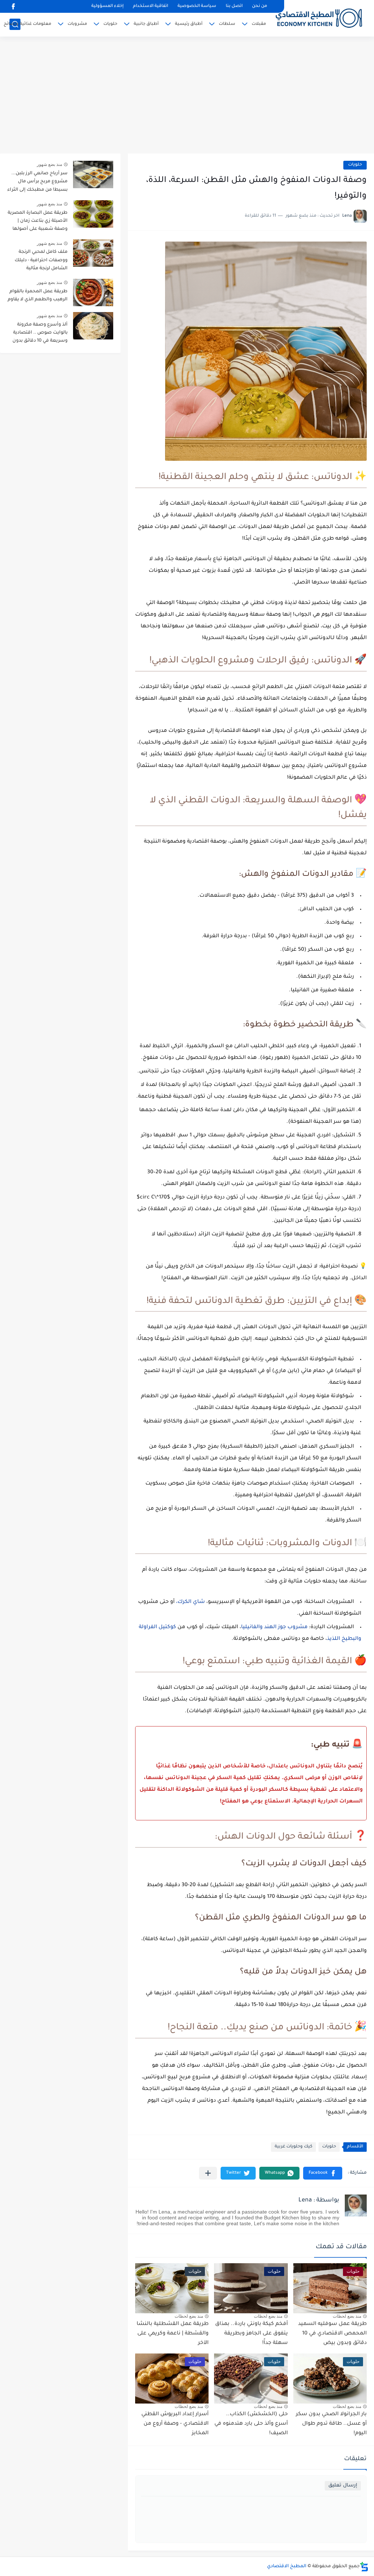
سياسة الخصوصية (197, 6)
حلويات (110, 24)
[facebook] (13, 6)
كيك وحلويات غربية (293, 2147)
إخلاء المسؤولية (107, 6)
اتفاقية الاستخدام (150, 6)
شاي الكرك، (190, 1602)
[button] (323, 2173)
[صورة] (93, 174)
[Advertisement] (187, 95)
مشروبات (77, 24)
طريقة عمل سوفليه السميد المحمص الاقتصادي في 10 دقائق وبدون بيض (332, 2334)
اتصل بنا (234, 6)
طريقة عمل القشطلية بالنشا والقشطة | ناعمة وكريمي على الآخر (173, 2334)
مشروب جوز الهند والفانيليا (274, 1627)
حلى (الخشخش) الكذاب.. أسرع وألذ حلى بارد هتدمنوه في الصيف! (251, 2424)
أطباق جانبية (146, 24)
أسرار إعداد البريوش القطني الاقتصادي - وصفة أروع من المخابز (175, 2424)
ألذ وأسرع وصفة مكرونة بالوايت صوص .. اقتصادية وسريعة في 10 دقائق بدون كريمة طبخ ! (40, 334)
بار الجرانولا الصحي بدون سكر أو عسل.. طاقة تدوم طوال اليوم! (331, 2424)
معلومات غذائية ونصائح (27, 24)
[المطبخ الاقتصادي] (319, 18)
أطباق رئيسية (189, 24)
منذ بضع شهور (49, 164)
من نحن (259, 6)
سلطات (227, 24)
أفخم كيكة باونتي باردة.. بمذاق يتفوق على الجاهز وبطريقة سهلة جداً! (251, 2334)
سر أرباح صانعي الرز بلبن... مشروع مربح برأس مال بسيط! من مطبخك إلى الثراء (37, 182)
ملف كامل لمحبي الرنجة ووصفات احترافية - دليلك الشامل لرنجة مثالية (41, 260)
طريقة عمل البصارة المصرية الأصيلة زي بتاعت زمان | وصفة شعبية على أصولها (38, 221)
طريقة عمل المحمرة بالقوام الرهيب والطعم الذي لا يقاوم (38, 296)
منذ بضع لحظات (347, 2316)
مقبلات (259, 24)
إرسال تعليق (343, 2486)
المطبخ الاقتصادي (287, 2566)
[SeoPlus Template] (364, 2567)
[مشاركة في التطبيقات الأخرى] (208, 2173)
